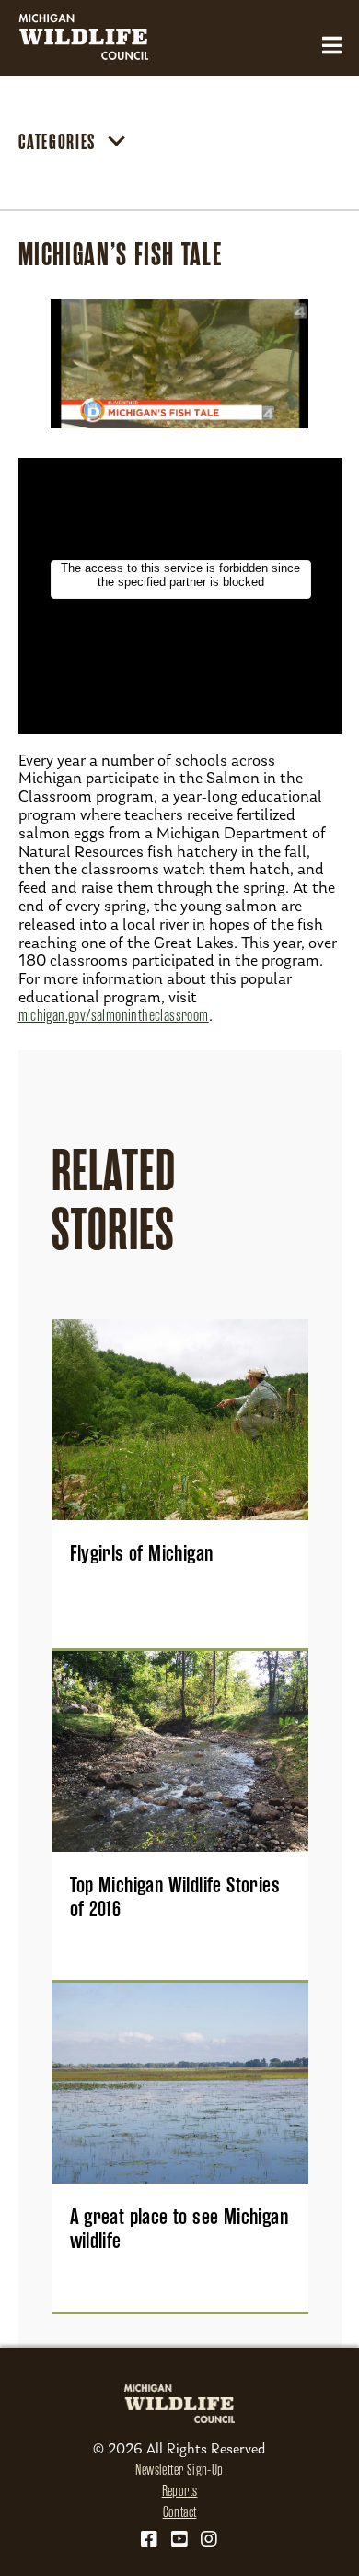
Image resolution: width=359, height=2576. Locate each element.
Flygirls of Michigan (142, 1553)
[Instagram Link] (209, 2539)
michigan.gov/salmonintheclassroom (114, 1015)
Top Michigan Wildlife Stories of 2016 (175, 1897)
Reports (180, 2491)
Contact (180, 2512)
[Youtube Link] (179, 2539)
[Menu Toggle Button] (332, 46)
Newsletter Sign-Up (179, 2470)
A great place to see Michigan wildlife (179, 2229)
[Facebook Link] (149, 2539)
